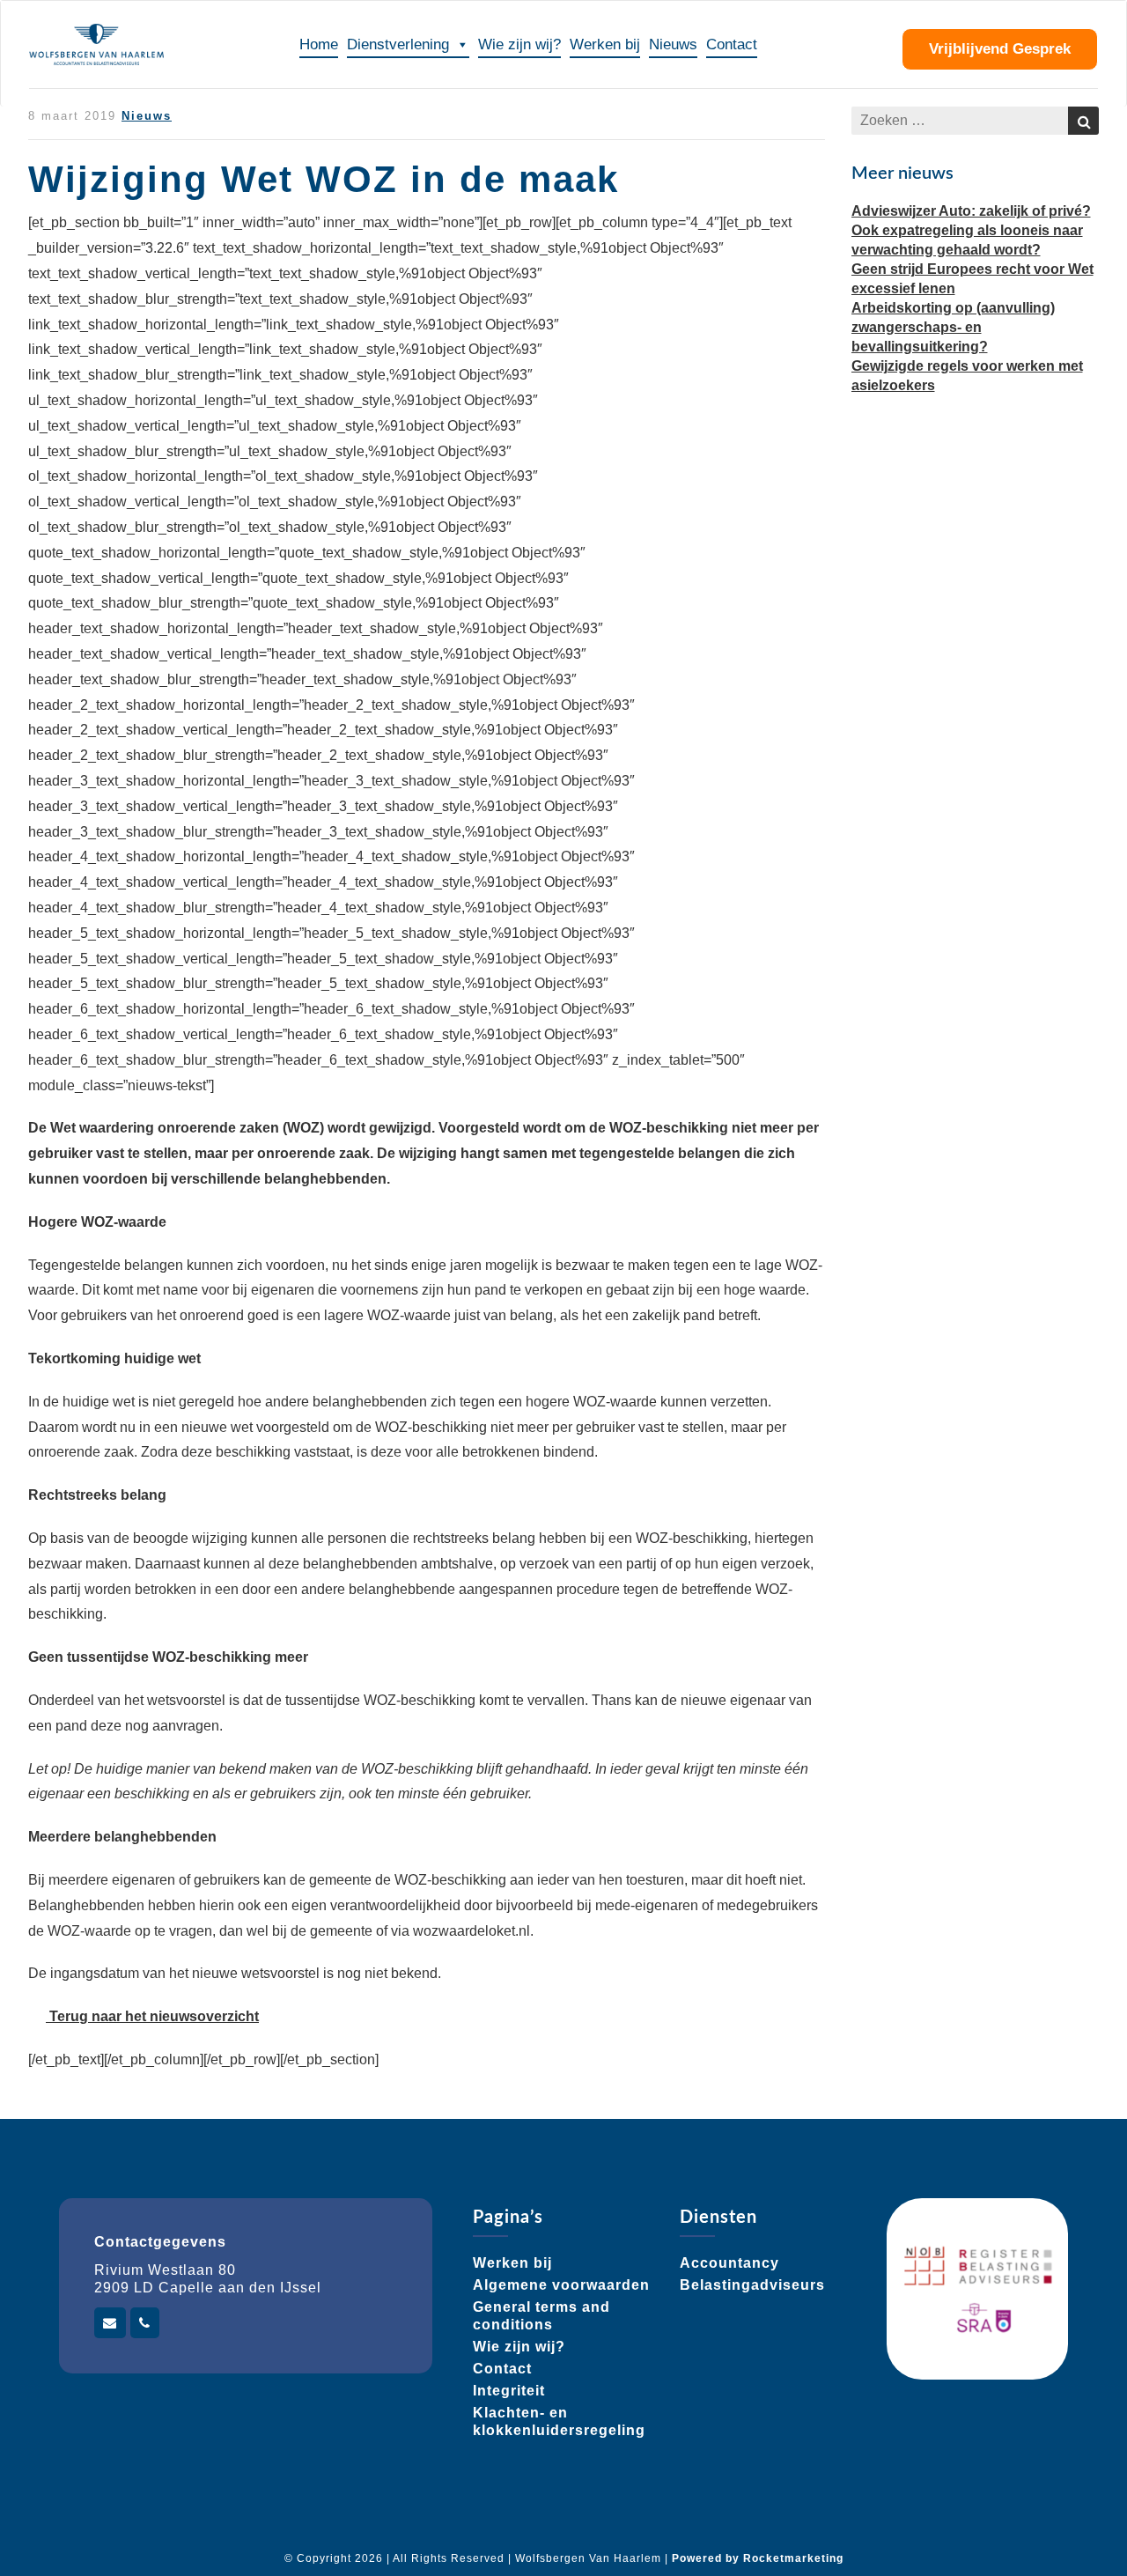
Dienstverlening (398, 44)
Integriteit (509, 2391)
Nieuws (673, 44)
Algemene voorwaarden (561, 2285)
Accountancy (729, 2263)
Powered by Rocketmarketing (758, 2558)
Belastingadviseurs (752, 2285)
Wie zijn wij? (519, 44)
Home (319, 44)
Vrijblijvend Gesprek (1000, 49)
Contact (732, 44)
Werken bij (605, 44)
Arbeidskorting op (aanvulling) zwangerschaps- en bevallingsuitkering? (953, 327)
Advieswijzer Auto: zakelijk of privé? (971, 211)
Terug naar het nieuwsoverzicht (152, 2016)
